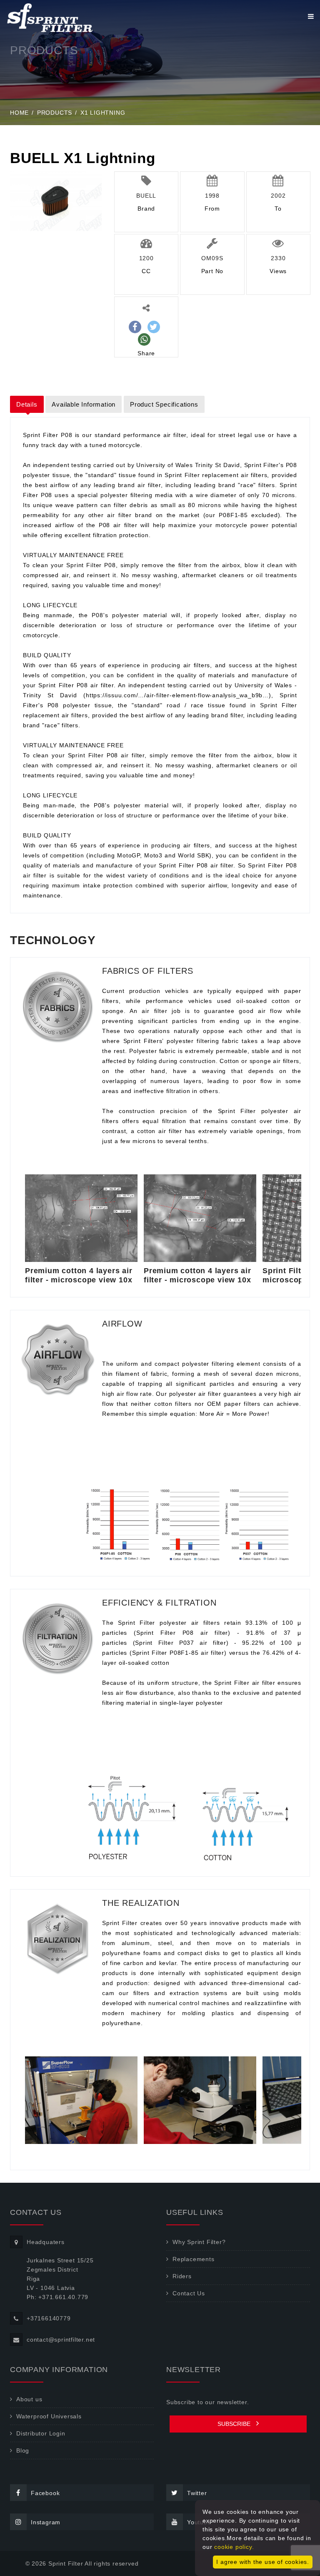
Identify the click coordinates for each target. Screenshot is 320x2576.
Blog (23, 2450)
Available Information (84, 404)
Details (27, 404)
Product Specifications (164, 404)
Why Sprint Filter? (199, 2242)
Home (19, 113)
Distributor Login (41, 2433)
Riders (182, 2276)
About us (29, 2399)
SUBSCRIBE (235, 2424)
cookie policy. (234, 2547)
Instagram (46, 2522)
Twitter (197, 2493)
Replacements (194, 2259)
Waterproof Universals (49, 2416)
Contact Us (189, 2293)
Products (55, 113)
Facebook (45, 2493)
